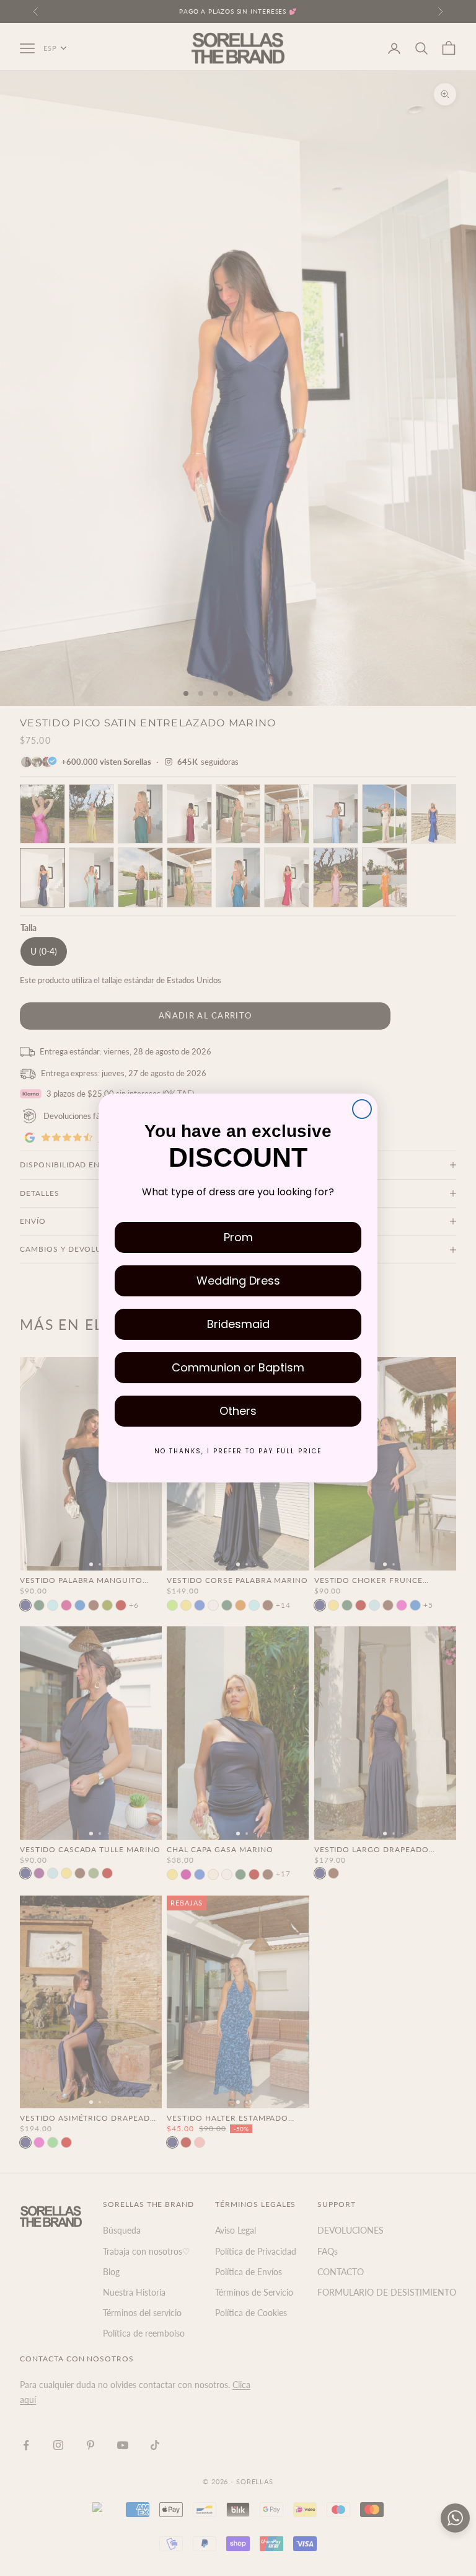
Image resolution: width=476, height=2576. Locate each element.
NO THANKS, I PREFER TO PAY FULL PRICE (238, 1451)
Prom (238, 1237)
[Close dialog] (362, 1109)
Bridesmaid (238, 1324)
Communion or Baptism (238, 1367)
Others (238, 1411)
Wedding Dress (238, 1281)
